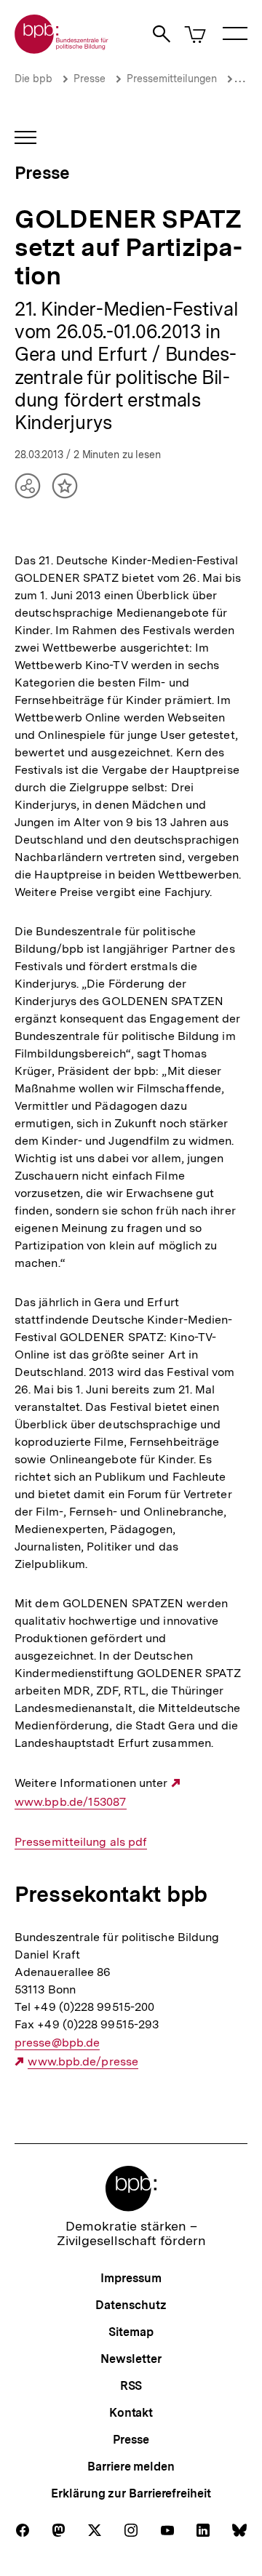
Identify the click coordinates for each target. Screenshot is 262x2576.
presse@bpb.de (57, 2043)
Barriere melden (131, 2467)
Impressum (131, 2278)
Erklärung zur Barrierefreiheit (131, 2493)
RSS (131, 2386)
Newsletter (131, 2359)
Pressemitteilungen (172, 79)
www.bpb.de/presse (83, 2062)
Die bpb (33, 79)
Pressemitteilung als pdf (81, 1842)
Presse (90, 79)
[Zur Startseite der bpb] (62, 49)
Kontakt (131, 2413)
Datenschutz (131, 2305)
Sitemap (131, 2332)
